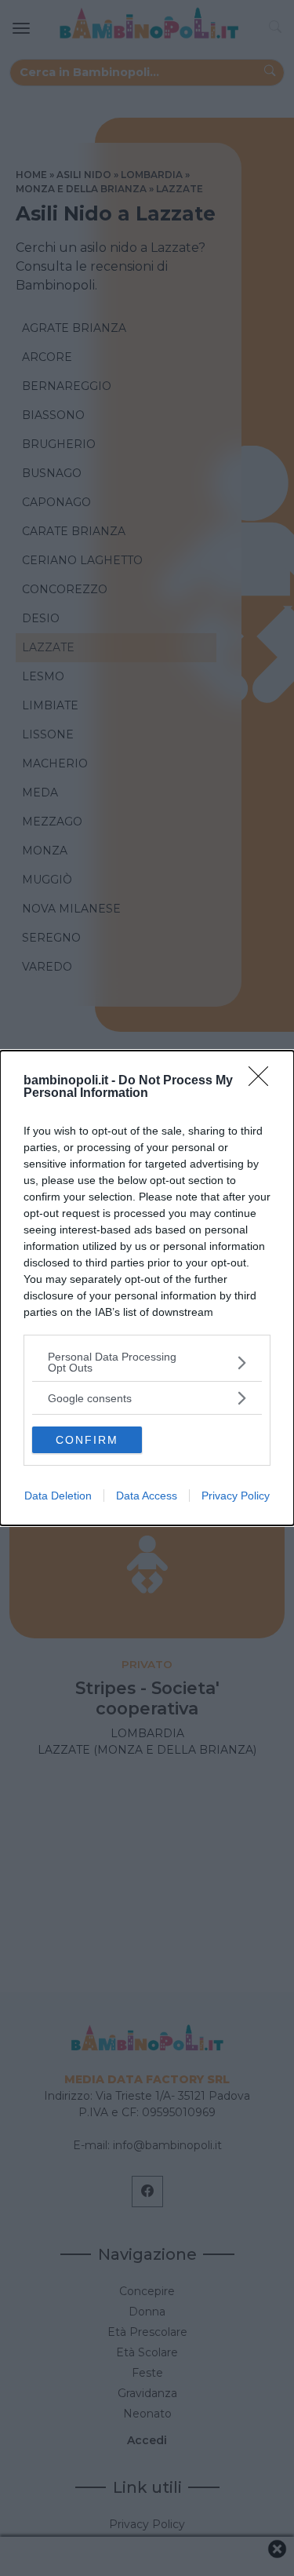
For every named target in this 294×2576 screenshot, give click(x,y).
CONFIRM (87, 1440)
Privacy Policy (236, 1496)
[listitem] (147, 1362)
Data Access (147, 1496)
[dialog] (147, 1288)
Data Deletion (58, 1496)
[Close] (263, 1081)
